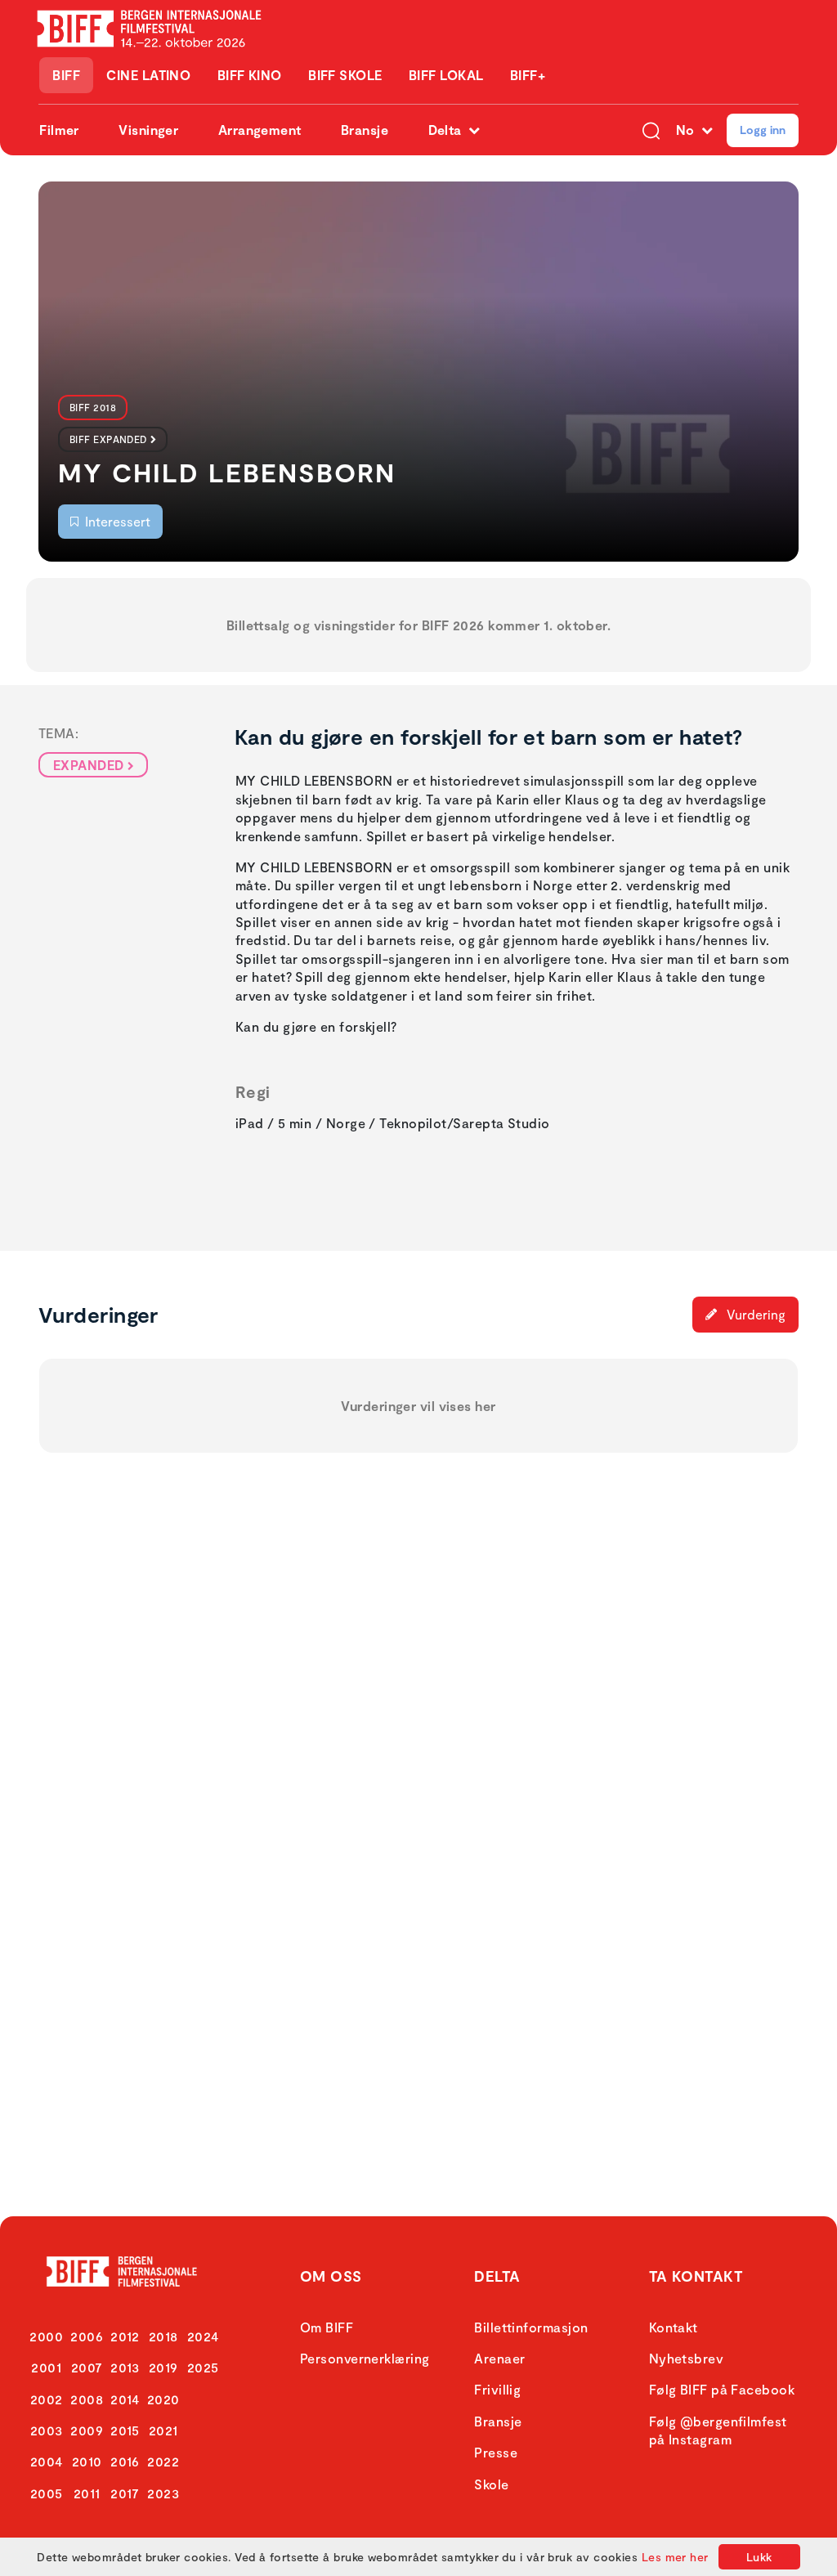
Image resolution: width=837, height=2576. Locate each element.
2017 (125, 2493)
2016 (125, 2461)
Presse (496, 2452)
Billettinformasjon (531, 2327)
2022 (163, 2461)
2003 (47, 2430)
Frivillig (497, 2389)
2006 (87, 2336)
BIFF (66, 75)
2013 (125, 2367)
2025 (203, 2367)
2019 (163, 2367)
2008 (87, 2399)
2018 (163, 2336)
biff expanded (108, 439)
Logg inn (763, 130)
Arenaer (499, 2358)
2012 (125, 2336)
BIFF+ (528, 75)
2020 (163, 2399)
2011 (87, 2493)
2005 (47, 2493)
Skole (491, 2484)
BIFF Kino (250, 75)
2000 (46, 2336)
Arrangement (260, 130)
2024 (203, 2336)
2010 (87, 2461)
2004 (47, 2461)
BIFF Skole (345, 75)
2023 (163, 2493)
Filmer (59, 130)
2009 (87, 2430)
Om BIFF (327, 2327)
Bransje (365, 130)
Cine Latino (148, 75)
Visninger (148, 130)
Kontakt (674, 2327)
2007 (87, 2367)
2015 (125, 2430)
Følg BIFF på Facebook (722, 2389)
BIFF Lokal (446, 75)
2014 (125, 2399)
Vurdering (754, 1314)
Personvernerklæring (365, 2358)
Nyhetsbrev (687, 2358)
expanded (89, 765)
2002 (47, 2399)
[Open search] (651, 130)
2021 (163, 2430)
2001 (46, 2367)
